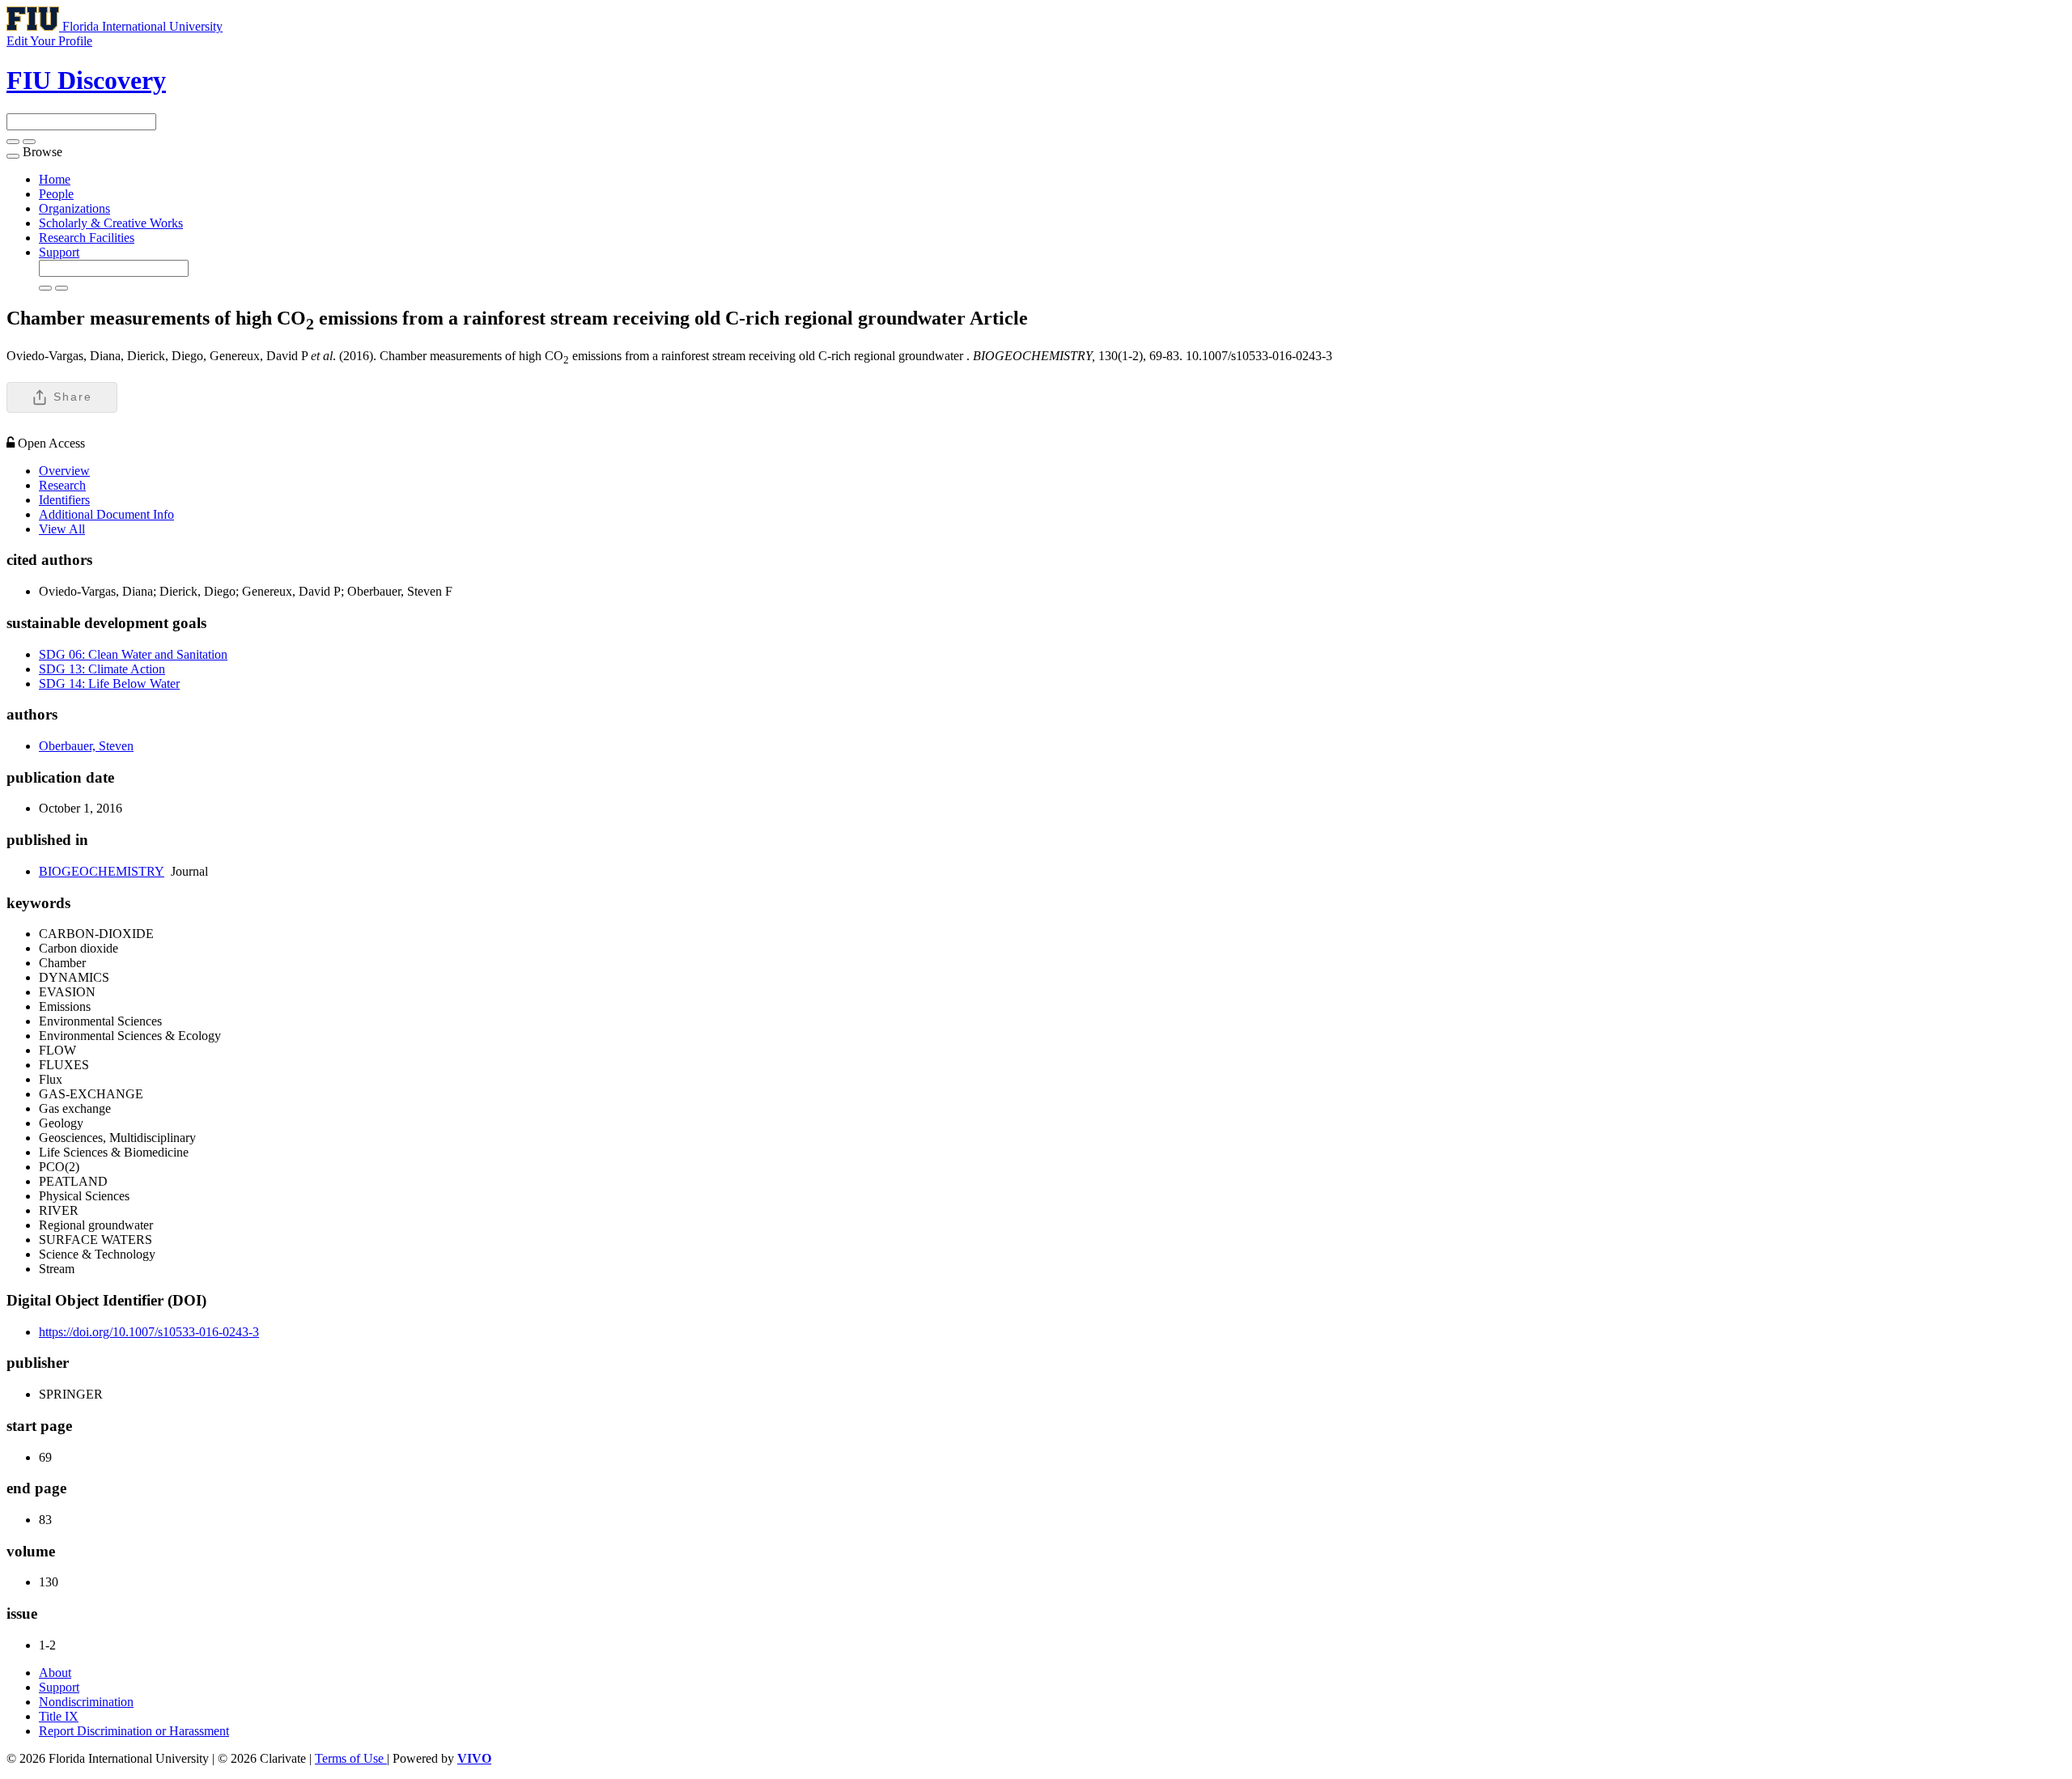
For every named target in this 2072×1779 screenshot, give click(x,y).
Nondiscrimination (86, 1702)
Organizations (74, 208)
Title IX (59, 1716)
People (56, 194)
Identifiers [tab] (64, 500)
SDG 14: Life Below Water (109, 684)
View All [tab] (62, 529)
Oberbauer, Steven (86, 746)
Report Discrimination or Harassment (134, 1731)
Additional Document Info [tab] (106, 514)
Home (55, 179)
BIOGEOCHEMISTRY (102, 871)
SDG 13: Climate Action (102, 669)
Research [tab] (62, 485)
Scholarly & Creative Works (111, 223)
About (55, 1673)
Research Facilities (87, 238)
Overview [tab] (64, 471)
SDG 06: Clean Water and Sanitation (133, 654)
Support (59, 252)
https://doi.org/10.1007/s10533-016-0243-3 (149, 1332)
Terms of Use (351, 1758)
